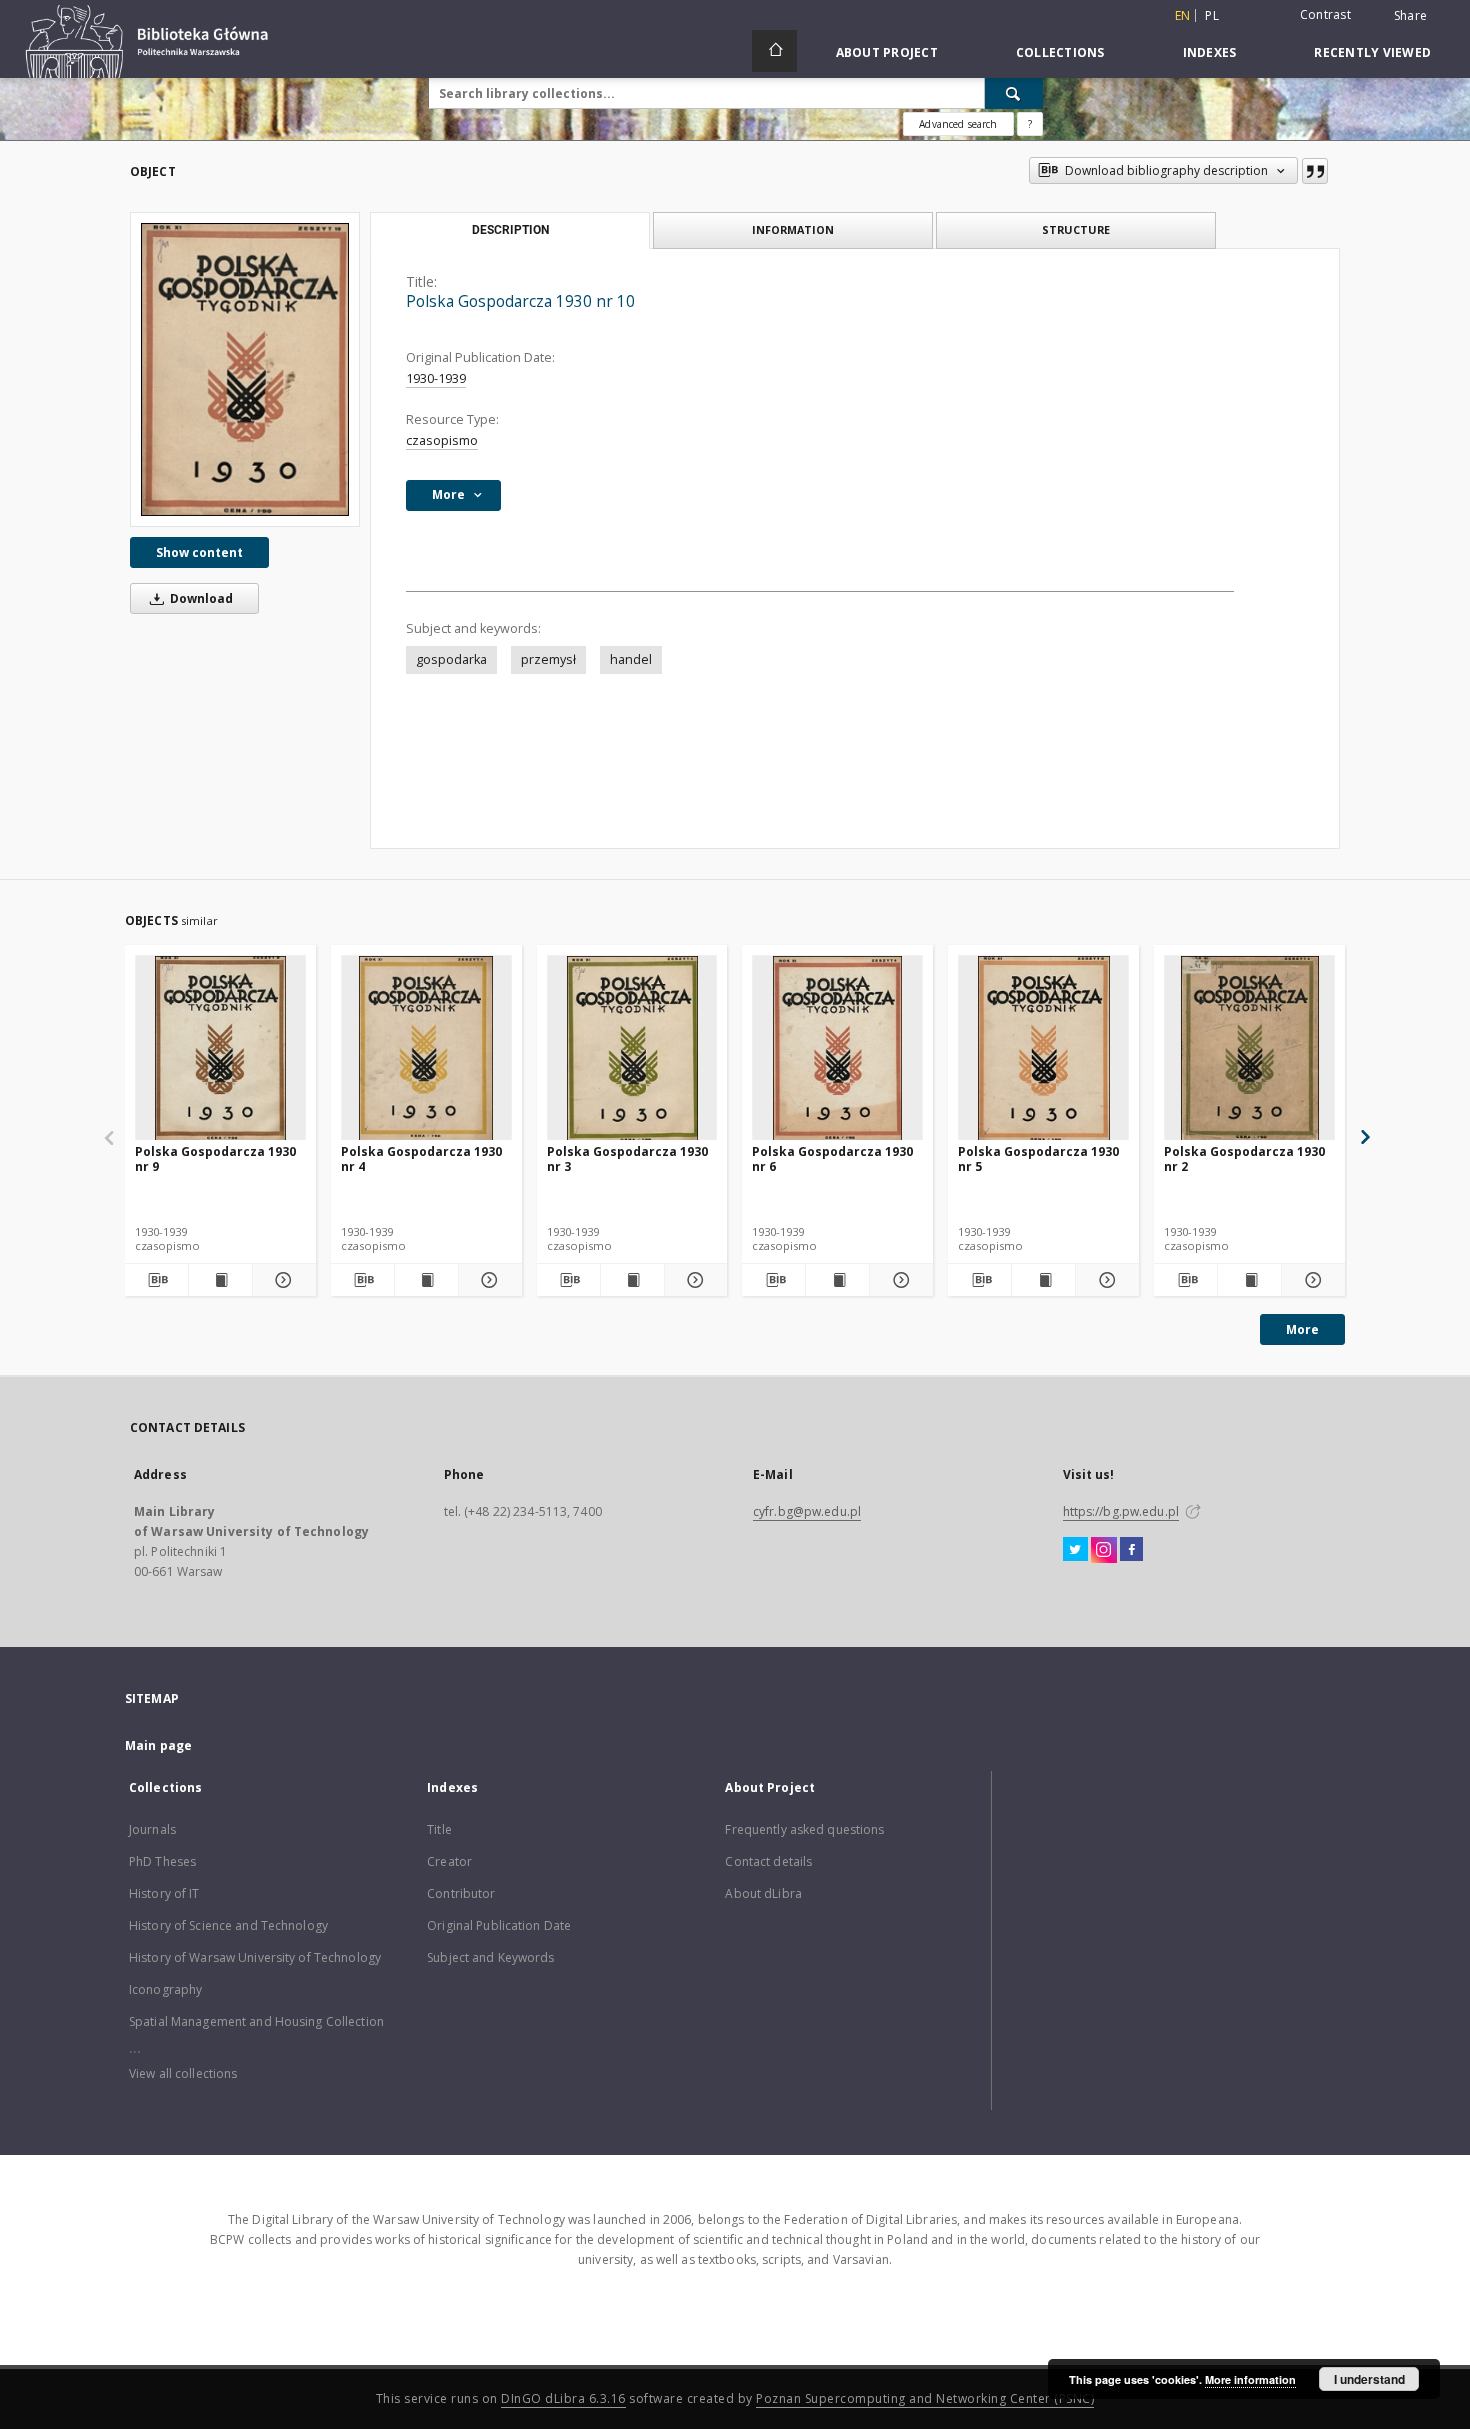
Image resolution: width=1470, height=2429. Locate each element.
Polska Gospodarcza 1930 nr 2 (1244, 1158)
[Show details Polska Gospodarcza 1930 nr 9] (281, 1280)
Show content (199, 552)
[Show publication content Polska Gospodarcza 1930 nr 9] (220, 1280)
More (1302, 1329)
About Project (887, 52)
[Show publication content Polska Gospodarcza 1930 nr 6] (837, 1280)
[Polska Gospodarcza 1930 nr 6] (837, 1048)
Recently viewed (1372, 52)
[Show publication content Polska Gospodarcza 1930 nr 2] (1249, 1280)
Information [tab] (793, 229)
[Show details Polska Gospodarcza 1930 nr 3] (693, 1280)
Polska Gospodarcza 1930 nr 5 (1038, 1158)
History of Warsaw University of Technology (255, 1957)
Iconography (165, 1989)
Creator (449, 1861)
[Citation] (1315, 171)
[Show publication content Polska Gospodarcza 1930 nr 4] (426, 1280)
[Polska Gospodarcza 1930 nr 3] (632, 1048)
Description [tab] (510, 230)
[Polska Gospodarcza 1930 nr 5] (1043, 1048)
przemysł (548, 659)
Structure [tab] (1076, 229)
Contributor (461, 1893)
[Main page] (774, 51)
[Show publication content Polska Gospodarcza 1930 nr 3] (632, 1280)
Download (200, 598)
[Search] (1014, 93)
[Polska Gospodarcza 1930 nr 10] (245, 369)
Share (1410, 16)
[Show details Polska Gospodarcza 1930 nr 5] (1104, 1280)
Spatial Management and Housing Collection (256, 2021)
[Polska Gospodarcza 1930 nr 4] (426, 1048)
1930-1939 (436, 378)
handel (631, 659)
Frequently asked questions (804, 1829)
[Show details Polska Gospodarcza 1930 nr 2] (1310, 1280)
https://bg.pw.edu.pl (1121, 1511)
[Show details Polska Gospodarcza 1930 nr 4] (487, 1280)
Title (439, 1829)
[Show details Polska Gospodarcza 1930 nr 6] (898, 1280)
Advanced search (958, 124)
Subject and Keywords (490, 1957)
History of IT (164, 1893)
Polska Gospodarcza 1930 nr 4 (421, 1158)
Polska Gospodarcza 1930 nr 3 (627, 1158)
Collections (1060, 52)
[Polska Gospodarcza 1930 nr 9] (220, 1048)
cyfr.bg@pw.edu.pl (807, 1511)
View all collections (183, 2073)
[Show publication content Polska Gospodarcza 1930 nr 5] (1043, 1280)
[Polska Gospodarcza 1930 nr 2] (1249, 1048)
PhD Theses (162, 1861)
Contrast (1325, 14)
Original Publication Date (499, 1925)
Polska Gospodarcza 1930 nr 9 (215, 1158)
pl (1212, 15)
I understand (1369, 2379)
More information (1250, 2379)
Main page (158, 1745)
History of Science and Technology (228, 1925)
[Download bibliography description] (156, 1280)
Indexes (1210, 52)
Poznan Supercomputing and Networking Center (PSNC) (925, 2398)
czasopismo (442, 440)
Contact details (768, 1861)
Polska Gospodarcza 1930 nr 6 (832, 1158)
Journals (152, 1829)
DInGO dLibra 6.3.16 (563, 2398)
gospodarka (451, 659)
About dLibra (763, 1893)
